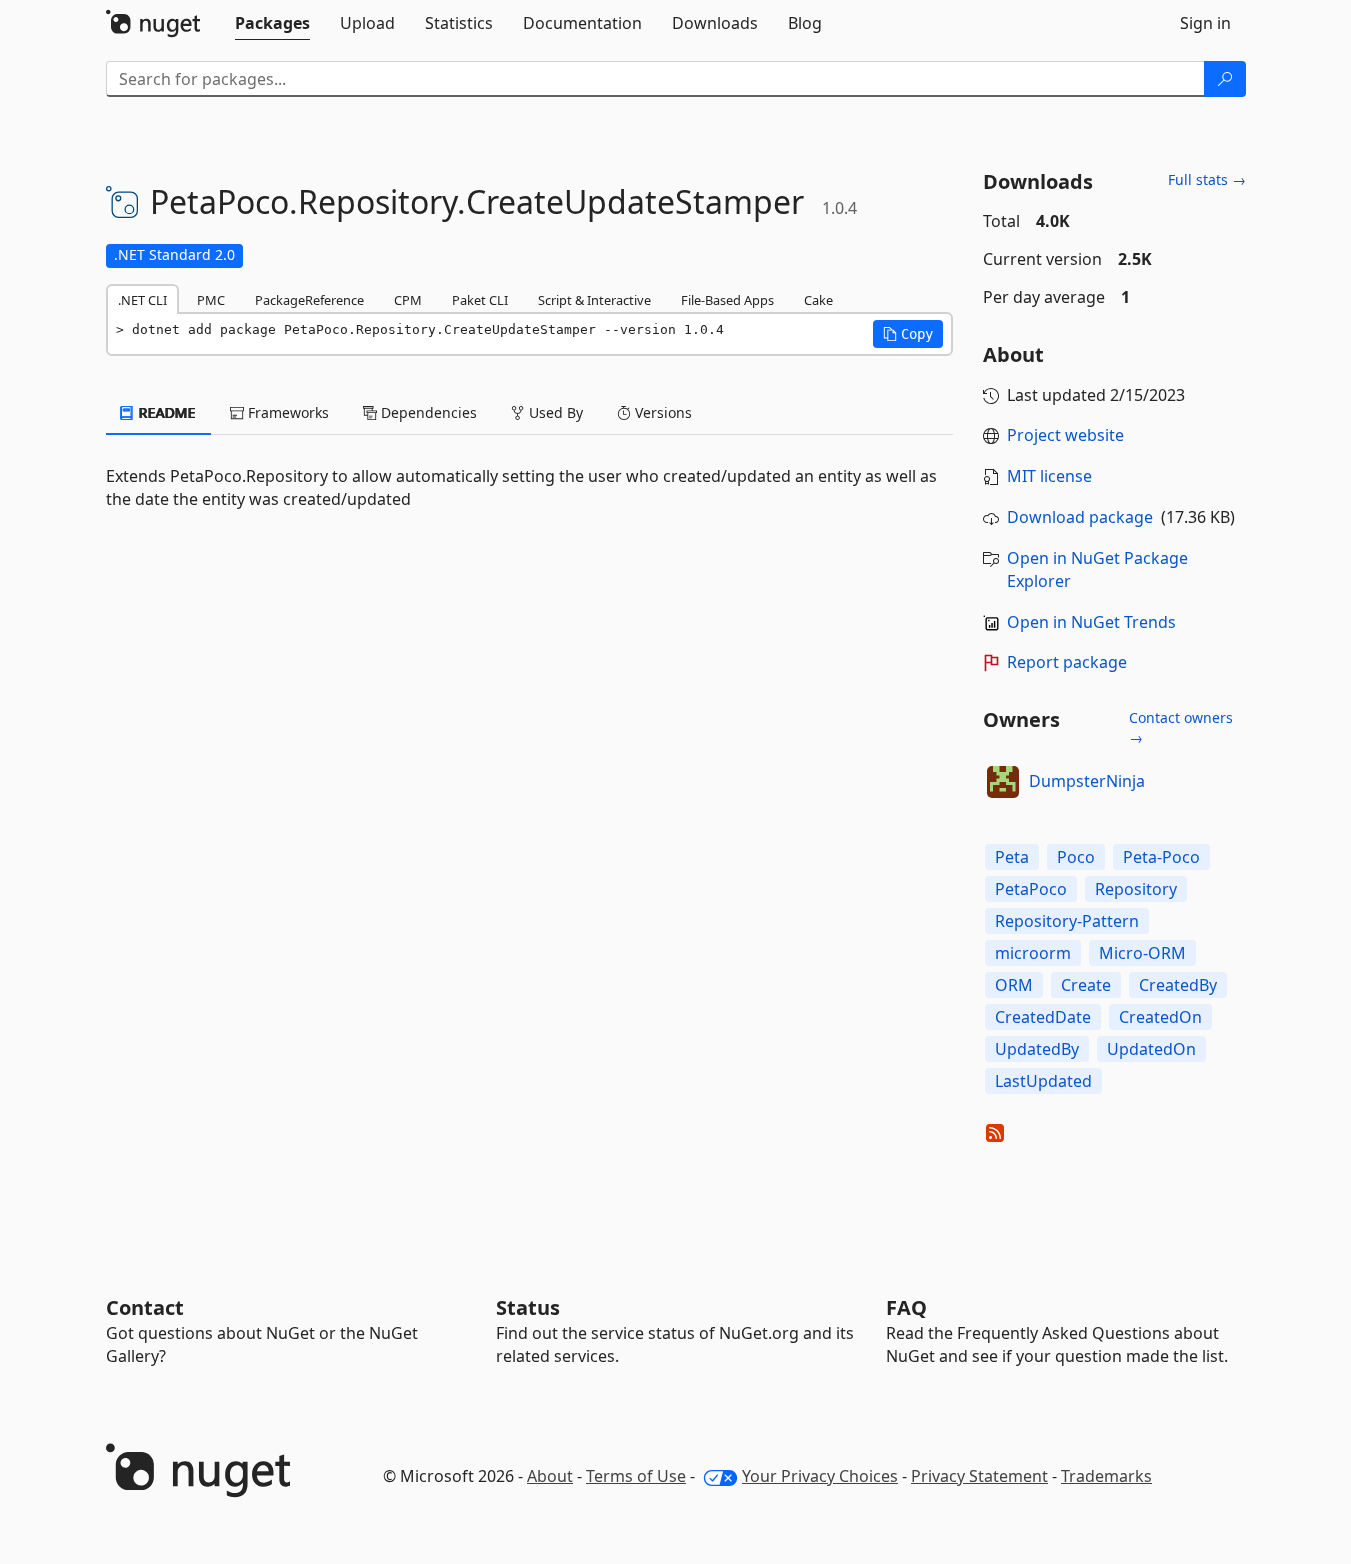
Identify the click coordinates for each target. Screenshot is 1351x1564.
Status (528, 1307)
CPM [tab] (408, 300)
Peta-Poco (1161, 857)
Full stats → (1207, 179)
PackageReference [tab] (309, 300)
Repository (1136, 889)
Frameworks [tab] (286, 412)
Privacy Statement (979, 1476)
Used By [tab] (554, 412)
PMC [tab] (211, 300)
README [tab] (165, 412)
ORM (1014, 985)
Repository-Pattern (1067, 921)
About (550, 1476)
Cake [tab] (818, 300)
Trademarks (1106, 1476)
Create (1086, 985)
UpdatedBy (1037, 1049)
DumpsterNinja (1087, 781)
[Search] (1225, 79)
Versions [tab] (661, 412)
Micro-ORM (1142, 953)
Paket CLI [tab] (480, 300)
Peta (1012, 857)
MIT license (1049, 476)
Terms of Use (636, 1476)
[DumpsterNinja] (1003, 782)
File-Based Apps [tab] (727, 300)
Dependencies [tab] (427, 412)
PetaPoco (1031, 889)
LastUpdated (1043, 1081)
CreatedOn (1160, 1017)
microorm (1033, 953)
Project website (1065, 435)
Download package (1080, 517)
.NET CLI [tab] (142, 300)
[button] (908, 334)
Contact (145, 1307)
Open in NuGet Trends (1091, 622)
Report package (1067, 662)
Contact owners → (1181, 727)
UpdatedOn (1151, 1049)
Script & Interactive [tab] (594, 300)
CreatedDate (1043, 1017)
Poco (1076, 857)
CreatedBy (1178, 985)
